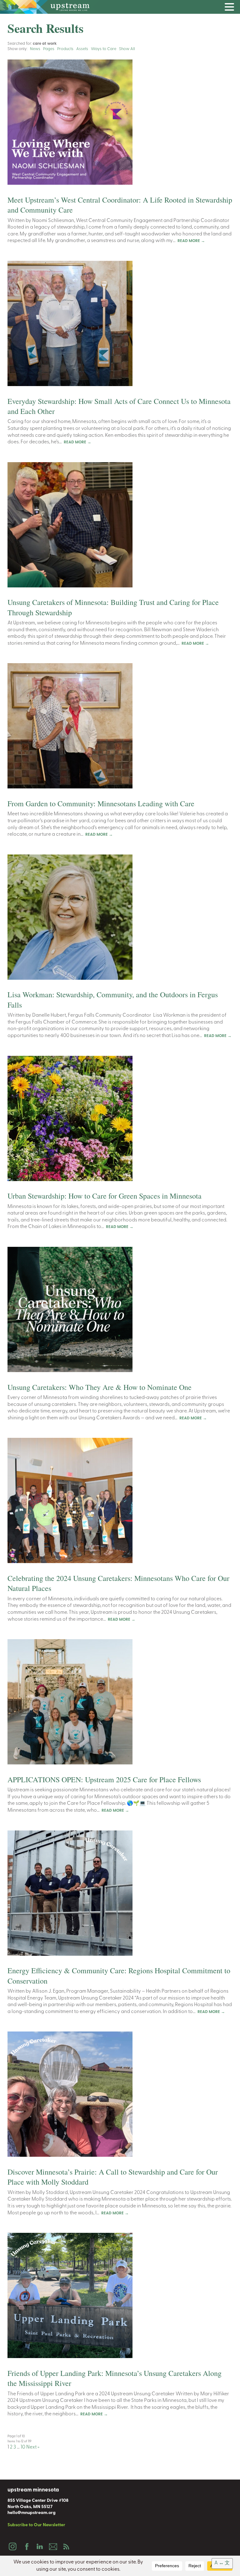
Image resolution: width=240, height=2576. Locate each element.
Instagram (12, 2547)
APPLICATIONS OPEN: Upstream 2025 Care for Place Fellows (104, 1779)
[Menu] (231, 8)
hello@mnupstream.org (32, 2513)
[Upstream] (120, 7)
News (35, 49)
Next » (33, 2447)
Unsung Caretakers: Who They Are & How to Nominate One (101, 1387)
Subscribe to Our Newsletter (36, 2525)
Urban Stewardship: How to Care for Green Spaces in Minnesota (105, 1196)
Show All (127, 49)
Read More (191, 241)
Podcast (66, 2547)
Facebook (26, 2547)
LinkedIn (39, 2547)
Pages (49, 49)
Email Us (53, 2547)
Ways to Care (104, 49)
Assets (82, 49)
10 (23, 2447)
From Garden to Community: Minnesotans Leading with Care (101, 803)
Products (65, 49)
